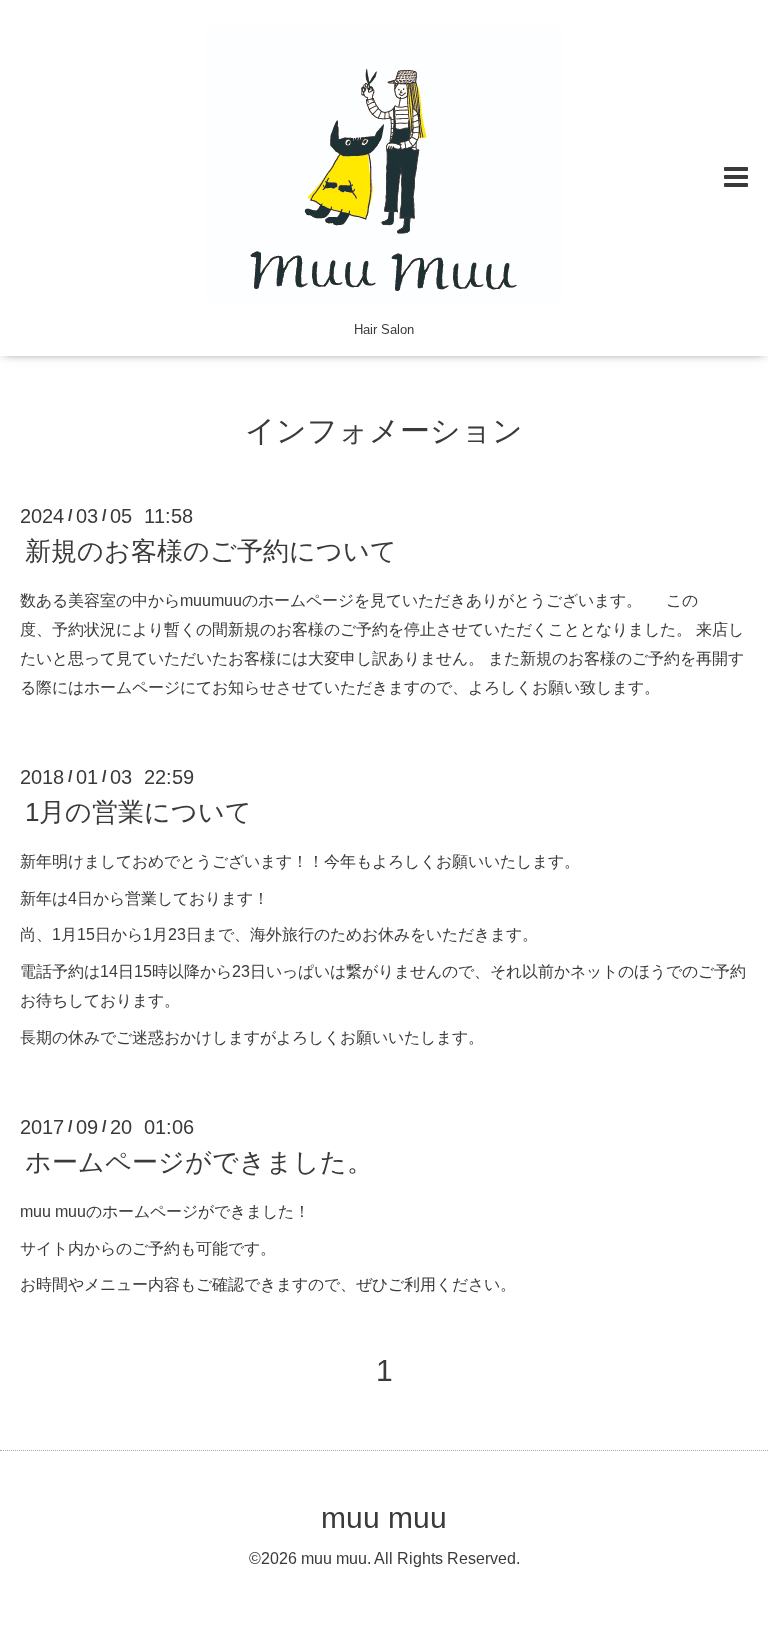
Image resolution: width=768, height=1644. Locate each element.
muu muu (384, 1517)
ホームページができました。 (199, 1162)
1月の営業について (138, 812)
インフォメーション (384, 430)
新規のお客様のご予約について (211, 551)
